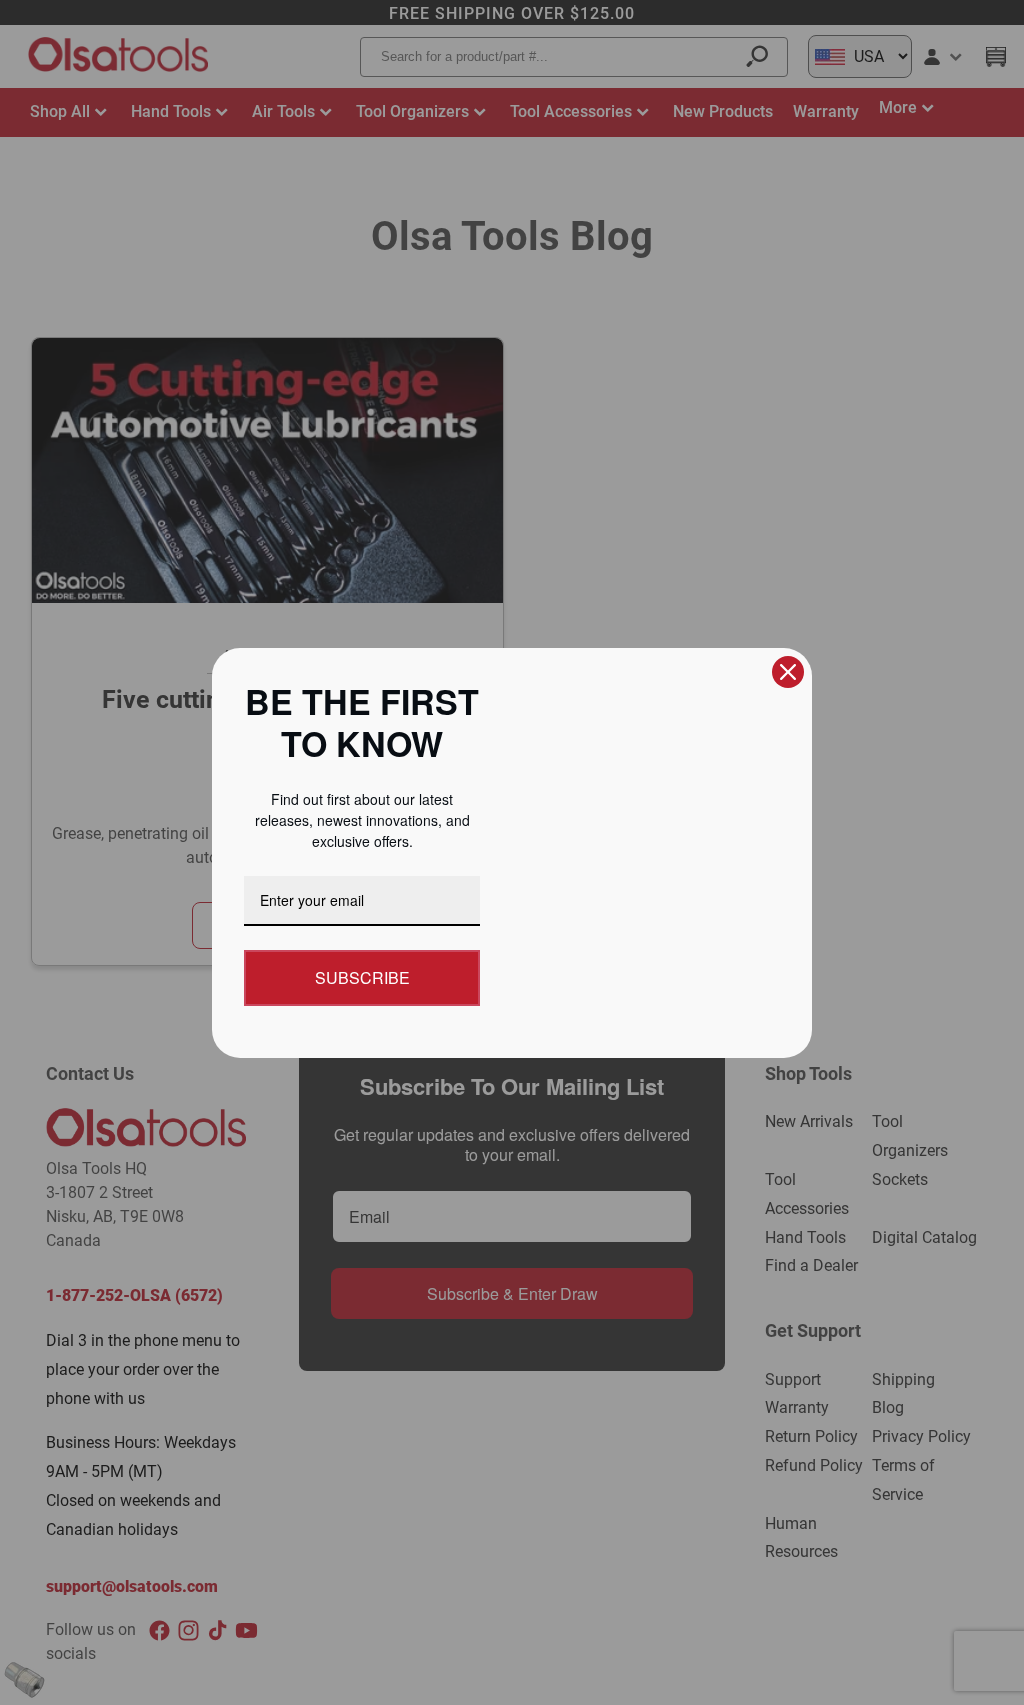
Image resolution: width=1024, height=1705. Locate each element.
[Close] (788, 672)
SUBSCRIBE (362, 977)
